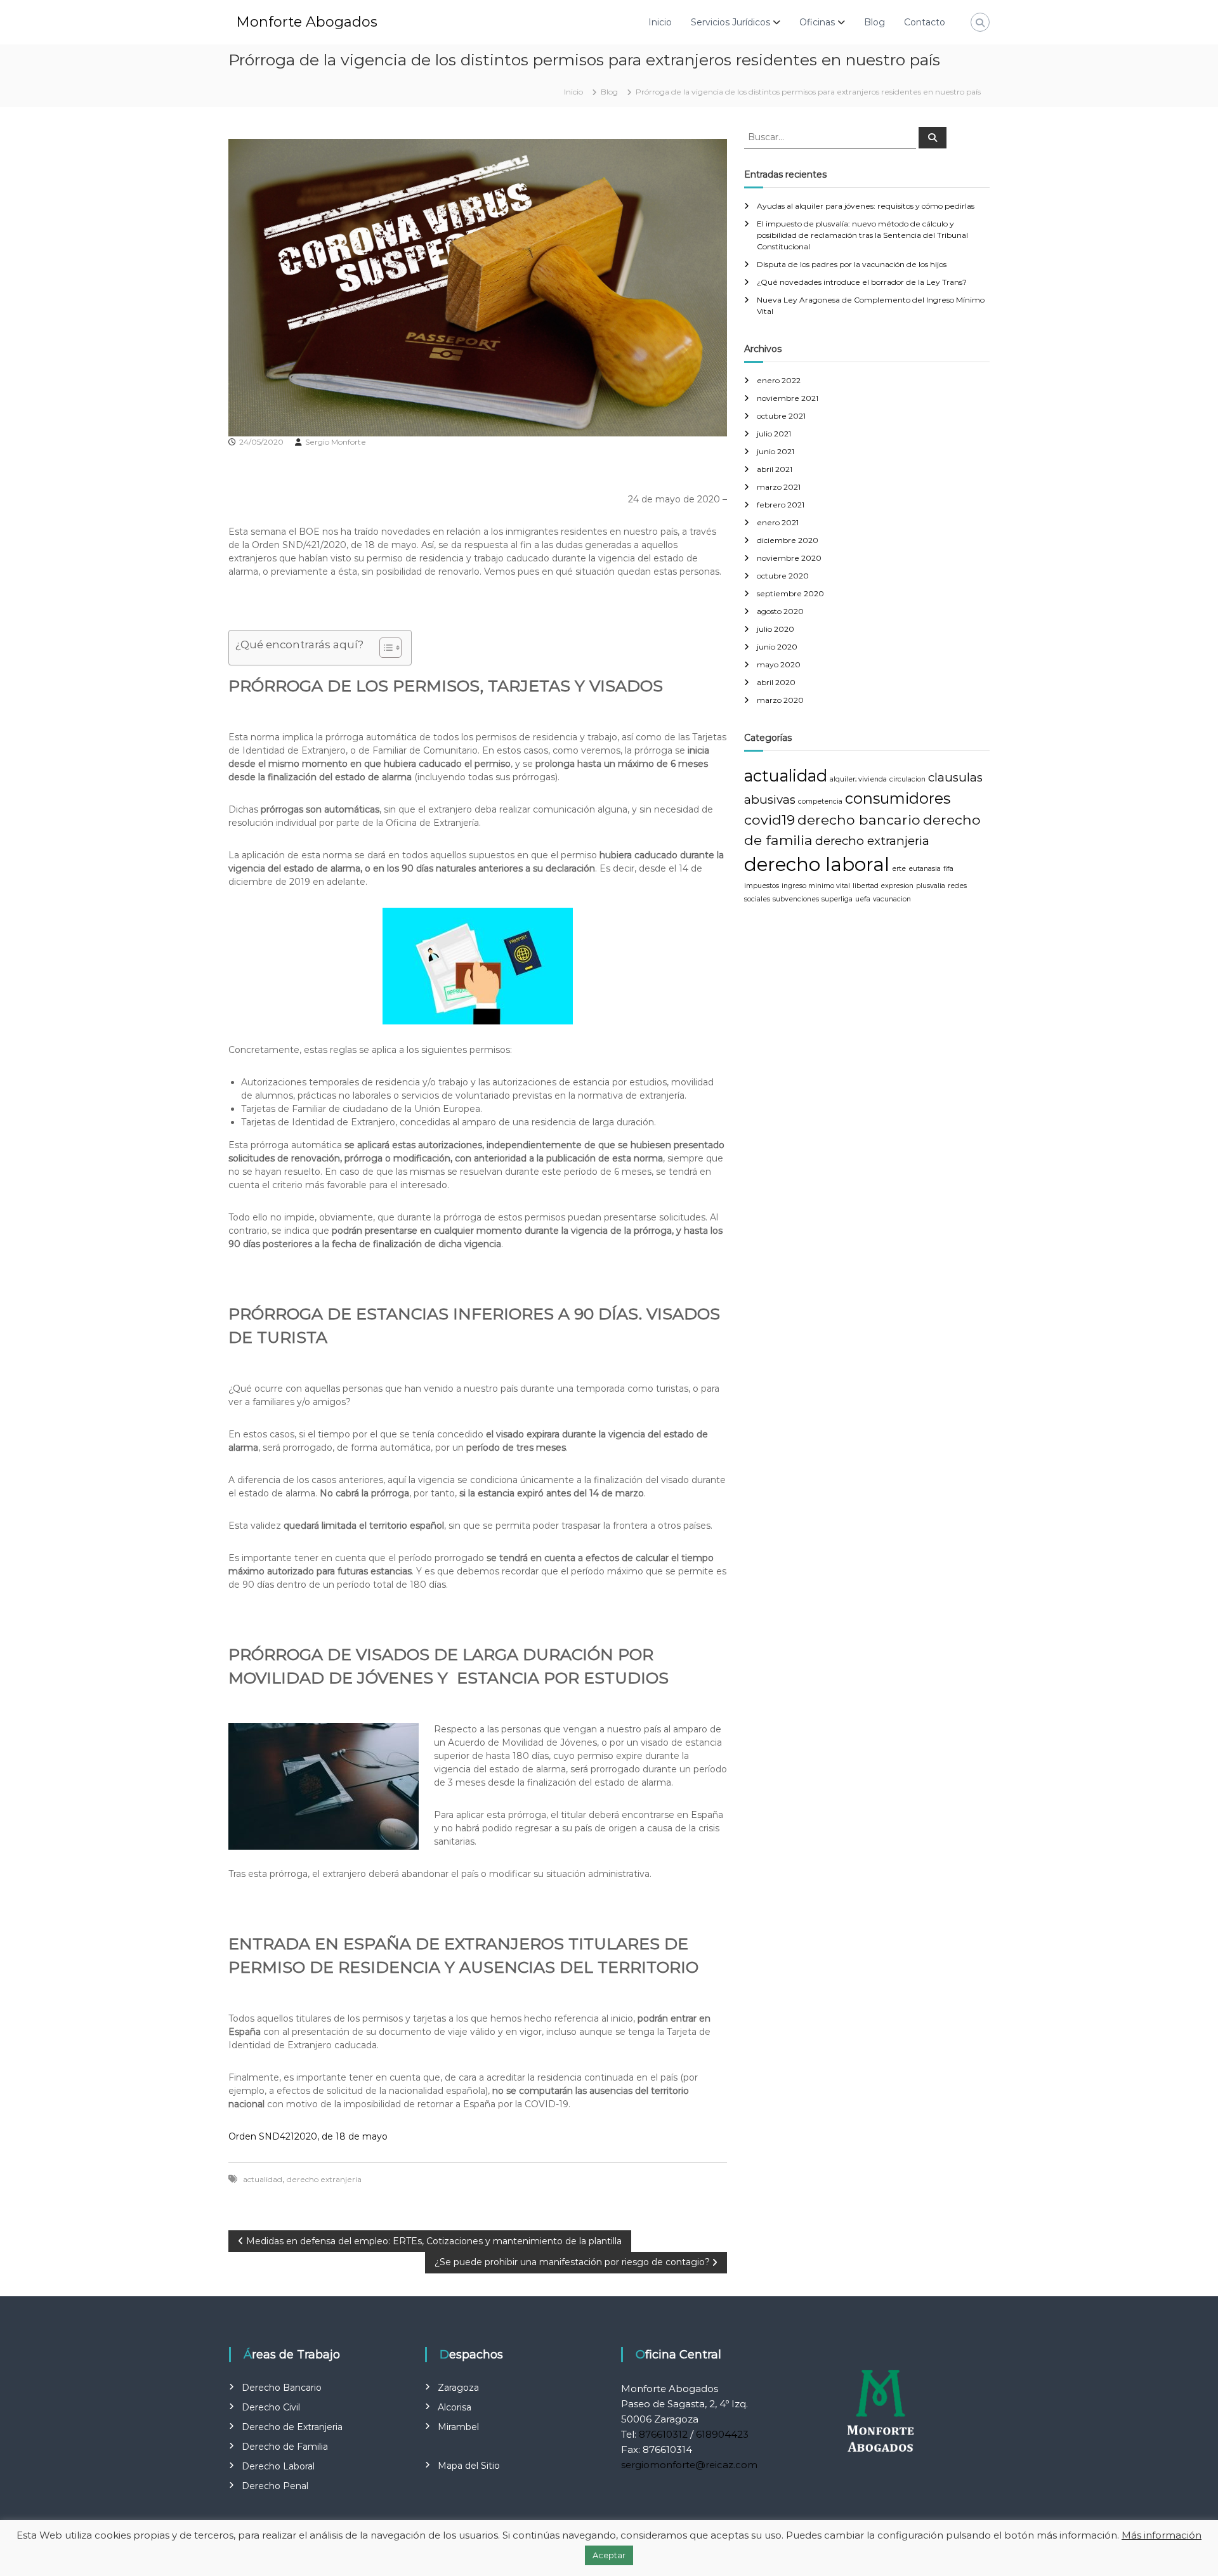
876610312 (663, 2434)
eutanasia (925, 869)
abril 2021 (775, 469)
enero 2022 (779, 380)
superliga (837, 899)
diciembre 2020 (788, 540)
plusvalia (931, 886)
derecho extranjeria (324, 2179)
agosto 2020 (780, 611)
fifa (948, 869)
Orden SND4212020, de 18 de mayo (308, 2136)
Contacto (925, 22)
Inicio (660, 22)
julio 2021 (774, 434)
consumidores (898, 798)
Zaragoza (458, 2388)
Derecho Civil (271, 2407)
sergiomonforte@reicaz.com (689, 2465)
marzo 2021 (779, 487)
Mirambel (458, 2427)
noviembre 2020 (789, 558)
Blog (874, 22)
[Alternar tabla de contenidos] (384, 648)
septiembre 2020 (790, 593)
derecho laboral (817, 864)
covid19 (769, 820)
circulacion (907, 779)
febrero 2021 (781, 505)
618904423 (722, 2434)
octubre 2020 (783, 576)
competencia (820, 801)
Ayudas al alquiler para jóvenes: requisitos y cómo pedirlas (866, 206)
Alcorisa (455, 2407)
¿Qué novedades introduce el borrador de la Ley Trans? (862, 282)
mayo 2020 (779, 664)
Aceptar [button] (609, 2555)
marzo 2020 (780, 700)
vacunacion (892, 899)
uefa (863, 899)
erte (899, 869)
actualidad (263, 2179)
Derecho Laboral (278, 2466)
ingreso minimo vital (816, 886)
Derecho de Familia (285, 2447)
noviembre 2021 (788, 398)
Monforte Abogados (307, 22)
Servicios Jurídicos (730, 22)
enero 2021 (778, 522)
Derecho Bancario (282, 2388)
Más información (1162, 2535)
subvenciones (796, 899)
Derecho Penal (275, 2486)
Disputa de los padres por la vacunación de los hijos (852, 264)
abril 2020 (776, 682)
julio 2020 (776, 629)
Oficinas (817, 22)
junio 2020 (777, 647)
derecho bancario (859, 820)
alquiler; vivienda (858, 779)
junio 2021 (776, 451)
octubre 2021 (781, 416)
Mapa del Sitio (469, 2466)
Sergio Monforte (336, 442)
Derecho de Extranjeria (292, 2427)
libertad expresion (883, 886)
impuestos (762, 886)
